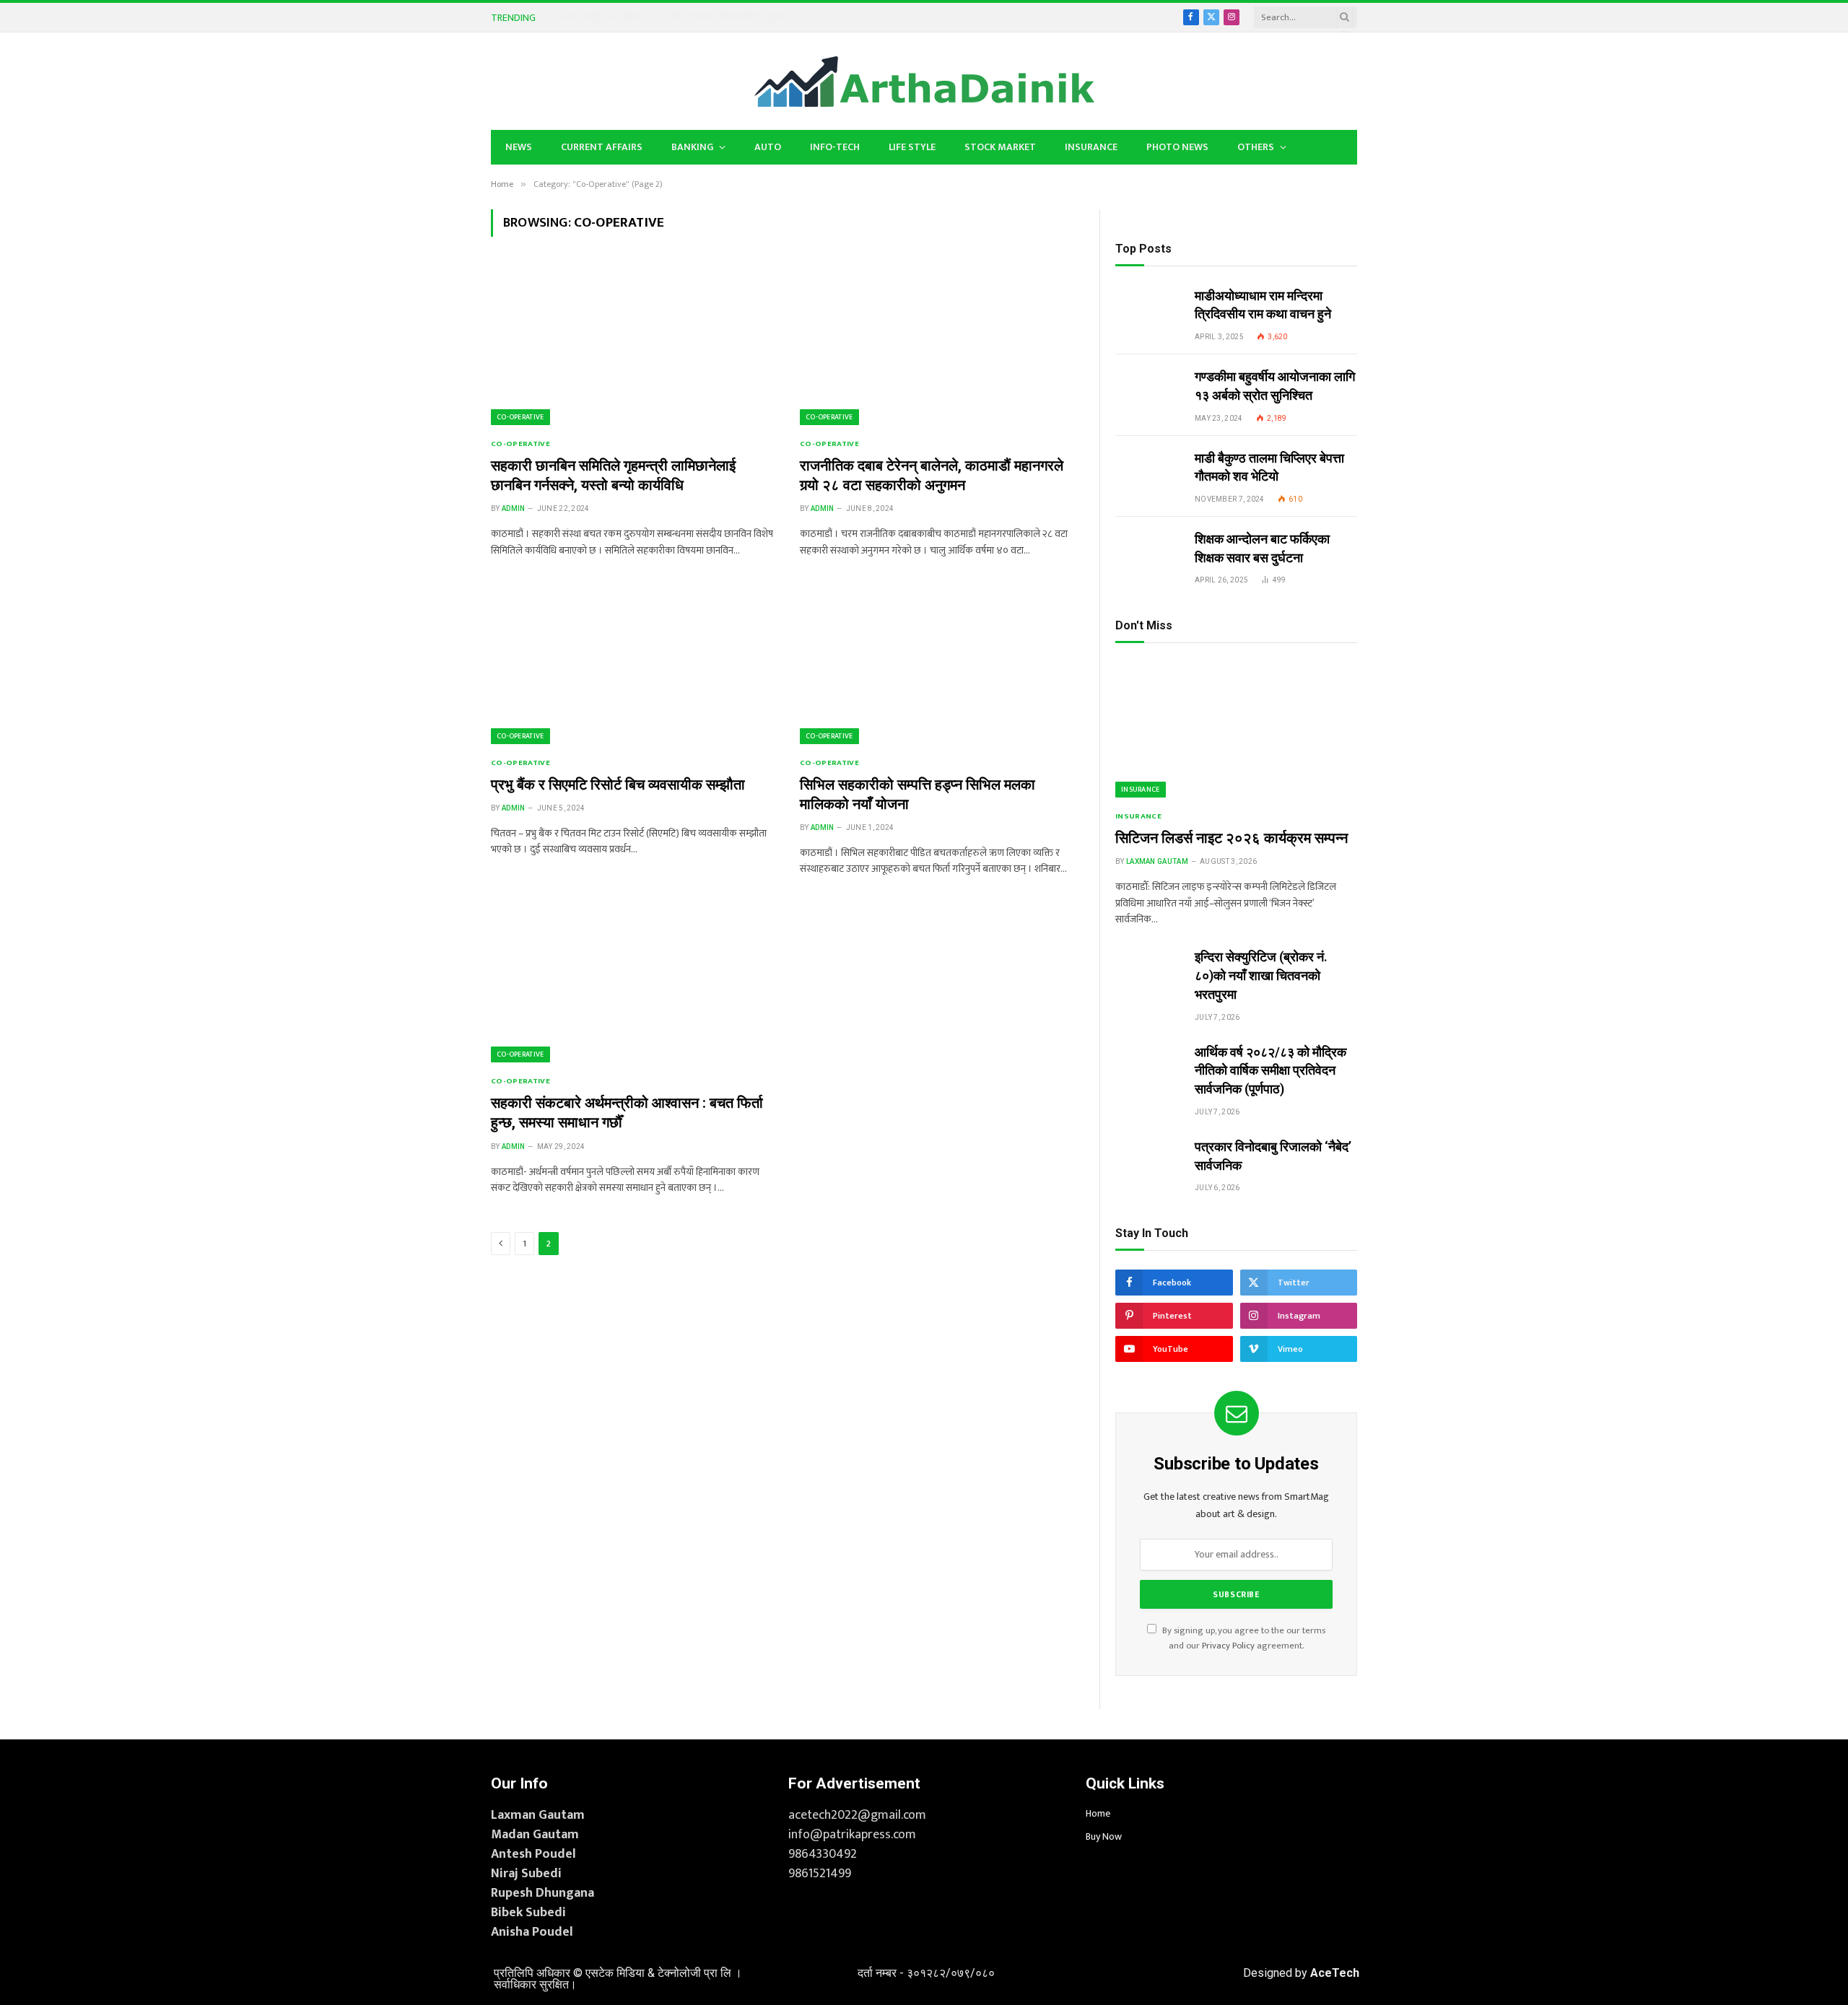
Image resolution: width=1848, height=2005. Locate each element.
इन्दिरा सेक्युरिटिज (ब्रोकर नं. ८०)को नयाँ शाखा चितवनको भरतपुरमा (672, 17)
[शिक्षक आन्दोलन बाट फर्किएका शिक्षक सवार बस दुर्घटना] (1149, 551)
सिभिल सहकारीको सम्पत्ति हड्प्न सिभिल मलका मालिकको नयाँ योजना (918, 794)
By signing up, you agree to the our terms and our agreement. (1243, 1638)
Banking (692, 147)
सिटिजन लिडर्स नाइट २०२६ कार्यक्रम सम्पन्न (1232, 838)
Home (1098, 1813)
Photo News (1177, 147)
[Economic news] (924, 82)
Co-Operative (520, 417)
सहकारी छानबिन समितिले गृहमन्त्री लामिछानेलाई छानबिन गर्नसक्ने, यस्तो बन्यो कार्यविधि (613, 475)
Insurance (1091, 147)
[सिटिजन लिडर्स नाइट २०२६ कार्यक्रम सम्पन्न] (1236, 730)
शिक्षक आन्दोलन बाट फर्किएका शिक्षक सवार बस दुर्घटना (1262, 548)
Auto (768, 147)
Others (1256, 147)
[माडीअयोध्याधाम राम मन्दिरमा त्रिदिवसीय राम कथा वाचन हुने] (1149, 308)
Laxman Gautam (1157, 861)
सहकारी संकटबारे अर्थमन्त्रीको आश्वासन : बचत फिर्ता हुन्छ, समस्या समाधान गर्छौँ (627, 1113)
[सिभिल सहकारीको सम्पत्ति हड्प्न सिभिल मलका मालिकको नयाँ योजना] (941, 664)
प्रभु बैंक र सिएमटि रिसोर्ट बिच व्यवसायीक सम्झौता (618, 785)
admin (514, 508)
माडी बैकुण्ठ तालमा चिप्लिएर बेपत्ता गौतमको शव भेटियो (1269, 467)
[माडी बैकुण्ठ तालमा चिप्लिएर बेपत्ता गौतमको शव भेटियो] (1149, 471)
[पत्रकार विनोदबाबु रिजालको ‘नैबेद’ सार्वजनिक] (1149, 1159)
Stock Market (1000, 147)
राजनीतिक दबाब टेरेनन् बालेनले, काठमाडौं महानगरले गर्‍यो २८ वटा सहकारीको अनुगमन (932, 475)
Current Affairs (602, 147)
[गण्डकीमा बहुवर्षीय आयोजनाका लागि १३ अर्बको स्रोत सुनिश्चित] (1149, 389)
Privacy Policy (1228, 1646)
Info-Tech (835, 147)
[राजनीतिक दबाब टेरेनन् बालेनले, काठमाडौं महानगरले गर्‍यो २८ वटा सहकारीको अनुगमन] (941, 345)
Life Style (912, 147)
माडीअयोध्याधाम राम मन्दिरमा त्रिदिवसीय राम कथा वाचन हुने (1263, 305)
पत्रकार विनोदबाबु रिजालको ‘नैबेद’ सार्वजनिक (1273, 1156)
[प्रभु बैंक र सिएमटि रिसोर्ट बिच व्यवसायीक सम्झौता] (632, 664)
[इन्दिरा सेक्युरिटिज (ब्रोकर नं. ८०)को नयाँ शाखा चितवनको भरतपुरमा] (1149, 969)
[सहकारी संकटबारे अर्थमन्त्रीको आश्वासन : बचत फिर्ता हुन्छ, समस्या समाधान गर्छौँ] (632, 983)
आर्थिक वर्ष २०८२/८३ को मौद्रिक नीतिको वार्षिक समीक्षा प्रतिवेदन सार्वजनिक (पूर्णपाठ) (1270, 1070)
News (519, 147)
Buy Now (1104, 1836)
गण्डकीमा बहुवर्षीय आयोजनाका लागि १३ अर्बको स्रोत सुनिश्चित (1275, 386)
